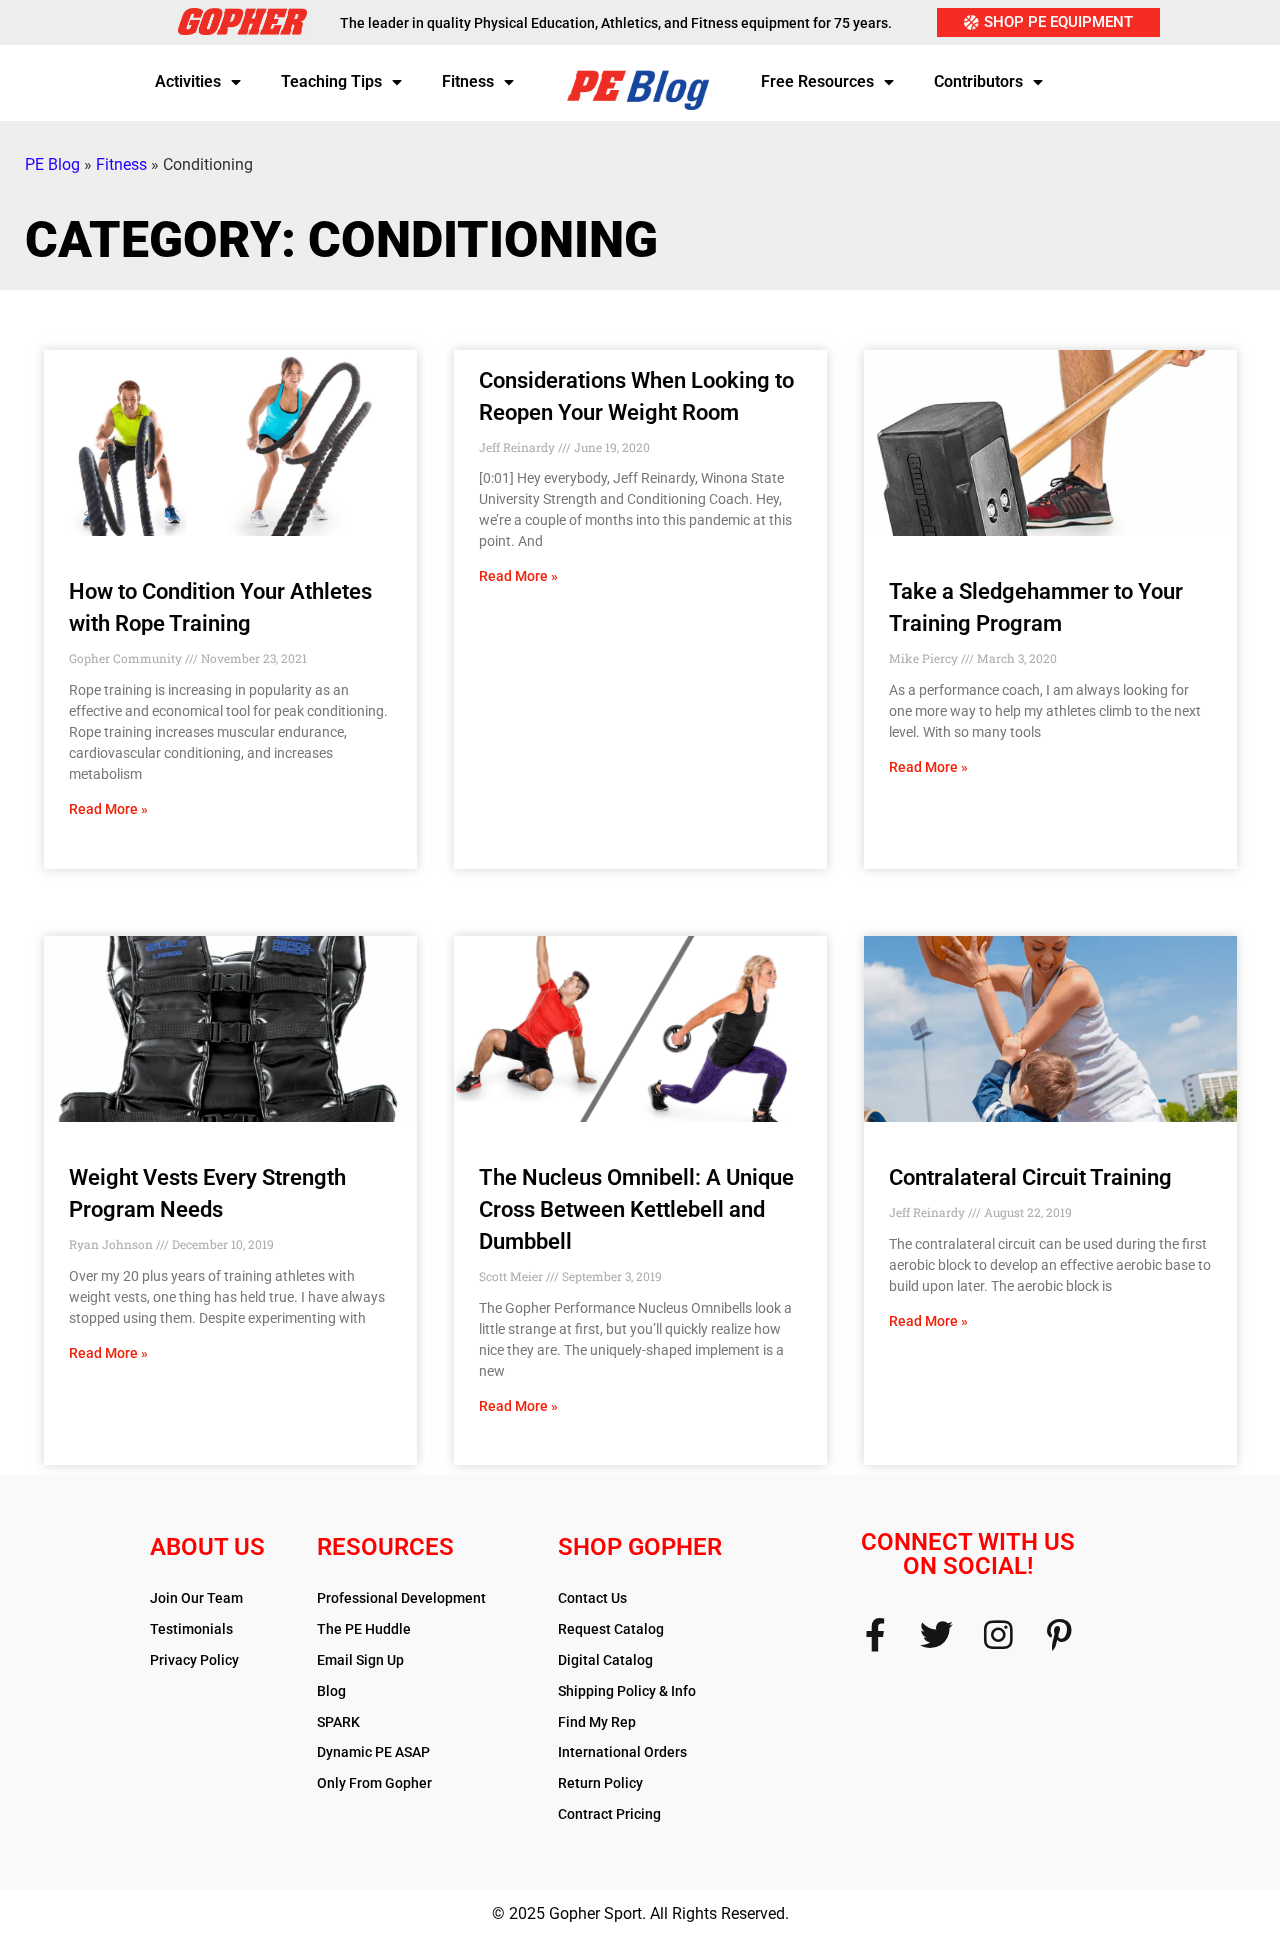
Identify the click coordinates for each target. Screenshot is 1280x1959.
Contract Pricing (609, 1814)
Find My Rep (597, 1722)
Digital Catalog (605, 1660)
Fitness (468, 81)
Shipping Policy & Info (627, 1691)
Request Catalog (611, 1629)
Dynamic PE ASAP (373, 1752)
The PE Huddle (364, 1629)
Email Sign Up (360, 1660)
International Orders (622, 1752)
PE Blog (52, 164)
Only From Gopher (374, 1783)
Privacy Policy (194, 1660)
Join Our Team (196, 1598)
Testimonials (191, 1629)
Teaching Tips (331, 81)
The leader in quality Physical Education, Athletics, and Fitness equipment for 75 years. (616, 23)
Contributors (978, 81)
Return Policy (600, 1783)
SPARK (338, 1722)
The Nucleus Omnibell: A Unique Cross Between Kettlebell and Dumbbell (636, 1209)
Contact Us (592, 1598)
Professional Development (401, 1598)
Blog (331, 1691)
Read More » (108, 809)
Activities (188, 81)
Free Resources (817, 81)
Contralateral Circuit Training (1030, 1177)
